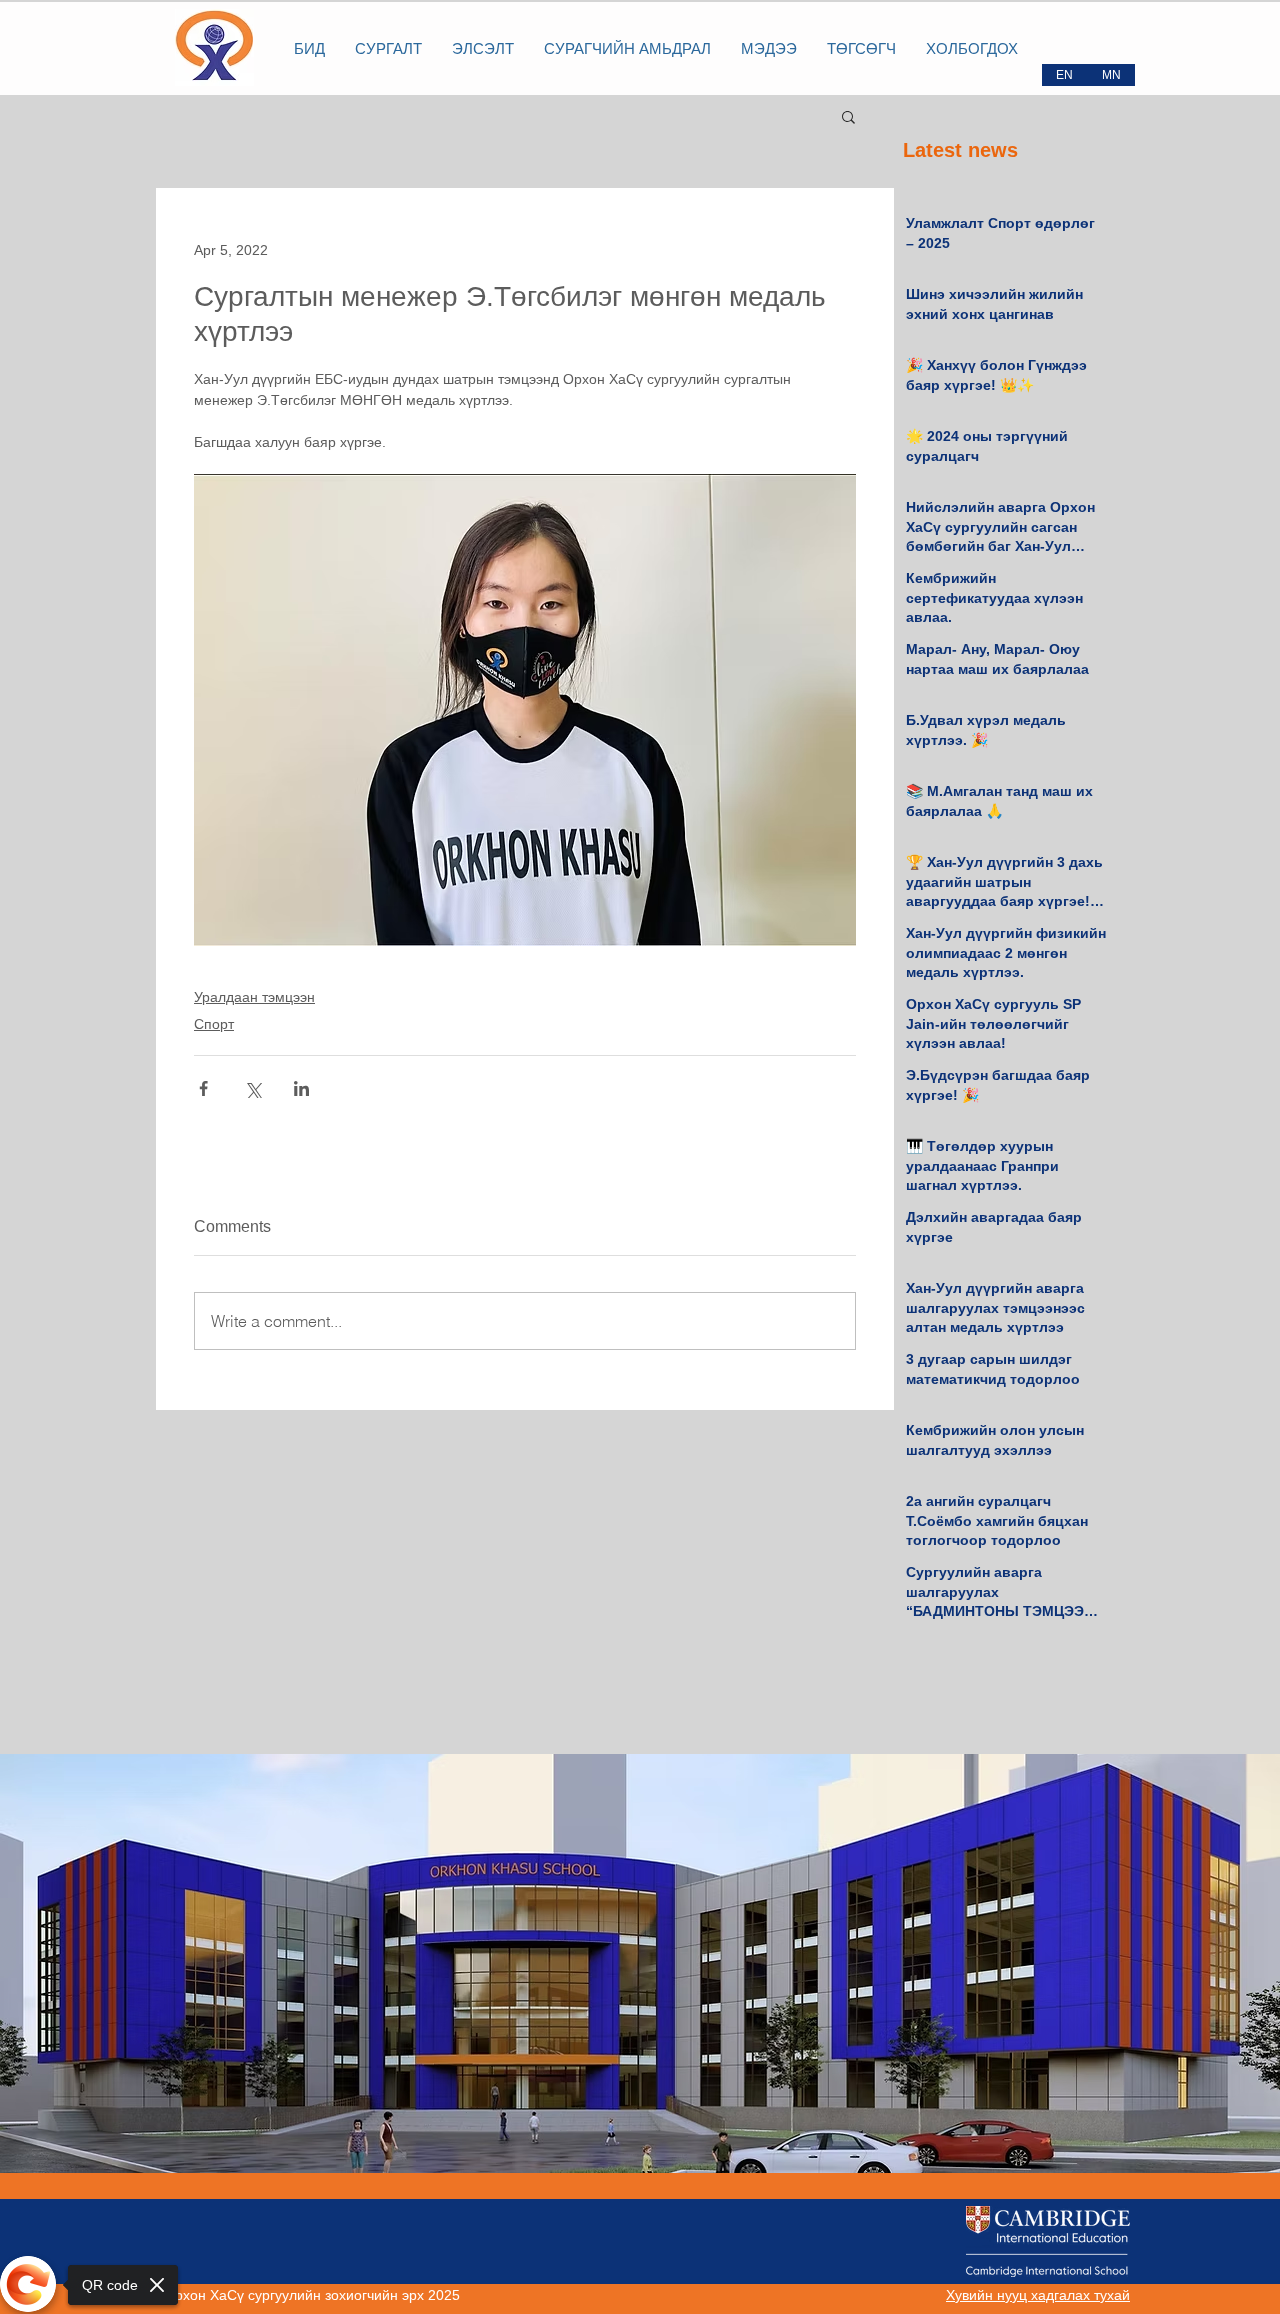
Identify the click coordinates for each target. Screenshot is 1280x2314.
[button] (848, 116)
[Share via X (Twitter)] (252, 1088)
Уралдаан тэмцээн (254, 997)
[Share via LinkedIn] (301, 1088)
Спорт (214, 1024)
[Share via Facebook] (203, 1088)
